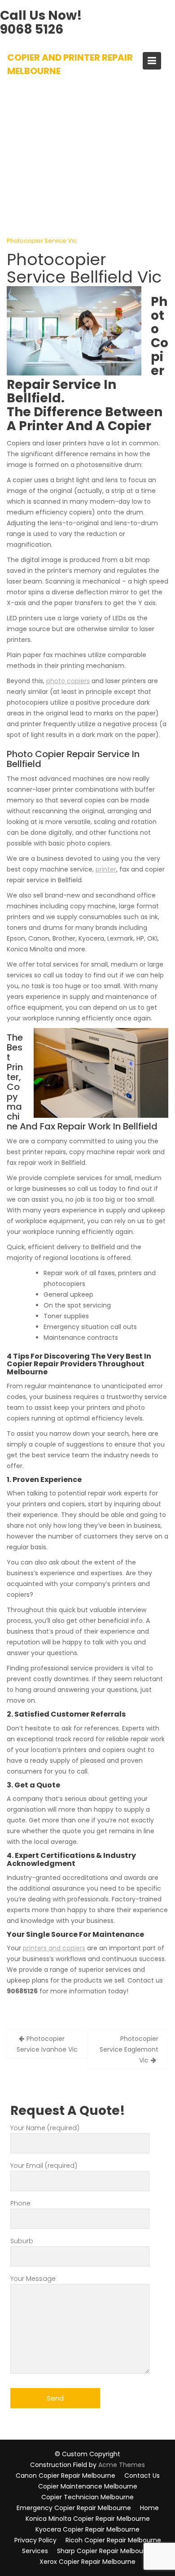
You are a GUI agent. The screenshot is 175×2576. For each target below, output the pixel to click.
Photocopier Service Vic (42, 241)
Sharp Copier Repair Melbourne (105, 2551)
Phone (20, 2203)
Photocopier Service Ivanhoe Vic (47, 2044)
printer (106, 869)
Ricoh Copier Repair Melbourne (113, 2540)
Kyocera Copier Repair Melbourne (87, 2529)
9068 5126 (32, 29)
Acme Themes (122, 2465)
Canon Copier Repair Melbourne (66, 2476)
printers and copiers (54, 1948)
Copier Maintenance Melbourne (88, 2486)
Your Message (33, 2279)
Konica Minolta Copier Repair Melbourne (88, 2519)
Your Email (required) (44, 2166)
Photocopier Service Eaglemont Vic (129, 2049)
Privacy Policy (35, 2540)
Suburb (22, 2241)
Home (149, 2508)
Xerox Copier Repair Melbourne (87, 2562)
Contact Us (142, 2476)
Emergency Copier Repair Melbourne (74, 2508)
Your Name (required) (45, 2128)
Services (35, 2551)
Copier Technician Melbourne (87, 2497)
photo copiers (68, 681)
